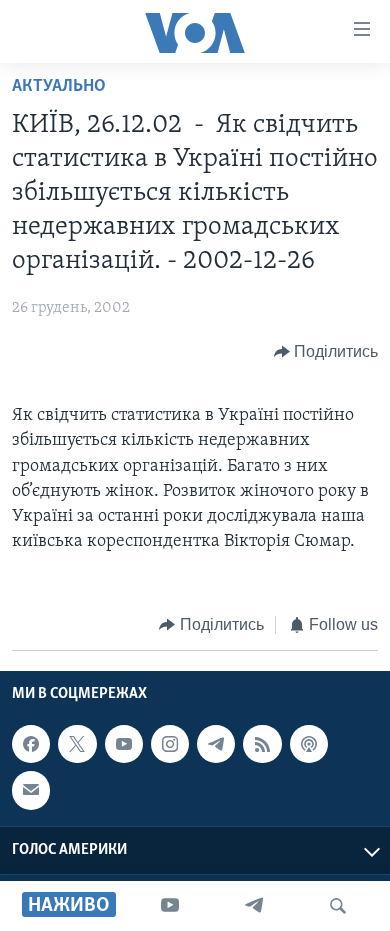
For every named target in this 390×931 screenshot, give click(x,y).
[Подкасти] (309, 744)
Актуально (59, 87)
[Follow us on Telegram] (216, 744)
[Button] (326, 352)
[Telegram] (254, 906)
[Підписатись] (31, 790)
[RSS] (262, 744)
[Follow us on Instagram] (170, 744)
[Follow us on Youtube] (124, 744)
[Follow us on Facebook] (31, 744)
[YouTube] (170, 906)
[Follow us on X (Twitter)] (77, 744)
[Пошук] (338, 906)
